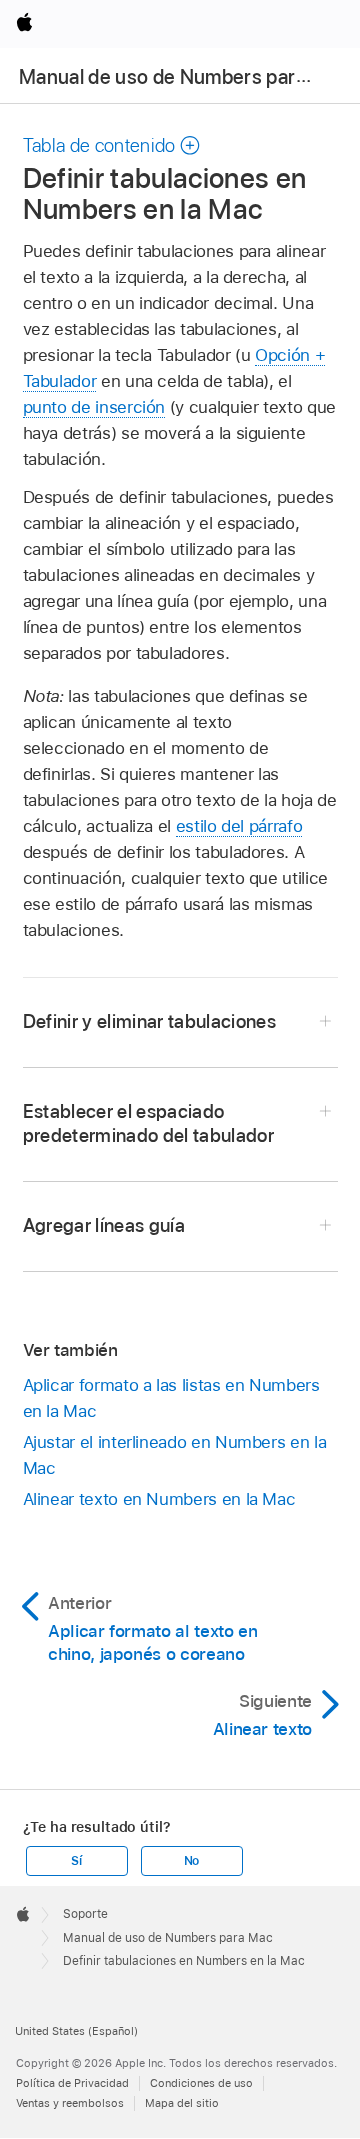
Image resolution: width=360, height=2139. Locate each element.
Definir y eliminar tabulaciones (150, 1021)
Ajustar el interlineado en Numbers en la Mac (175, 1455)
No (192, 1861)
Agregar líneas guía (104, 1225)
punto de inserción (94, 407)
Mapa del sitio (182, 2103)
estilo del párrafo (239, 826)
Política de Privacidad (72, 2083)
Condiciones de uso (201, 2083)
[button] (112, 145)
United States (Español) (76, 2031)
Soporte (85, 1914)
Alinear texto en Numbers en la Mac (159, 1499)
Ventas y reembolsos (70, 2103)
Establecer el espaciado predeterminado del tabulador (149, 1123)
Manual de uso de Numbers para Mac (183, 77)
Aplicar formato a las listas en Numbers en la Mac (171, 1398)
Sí (76, 1861)
